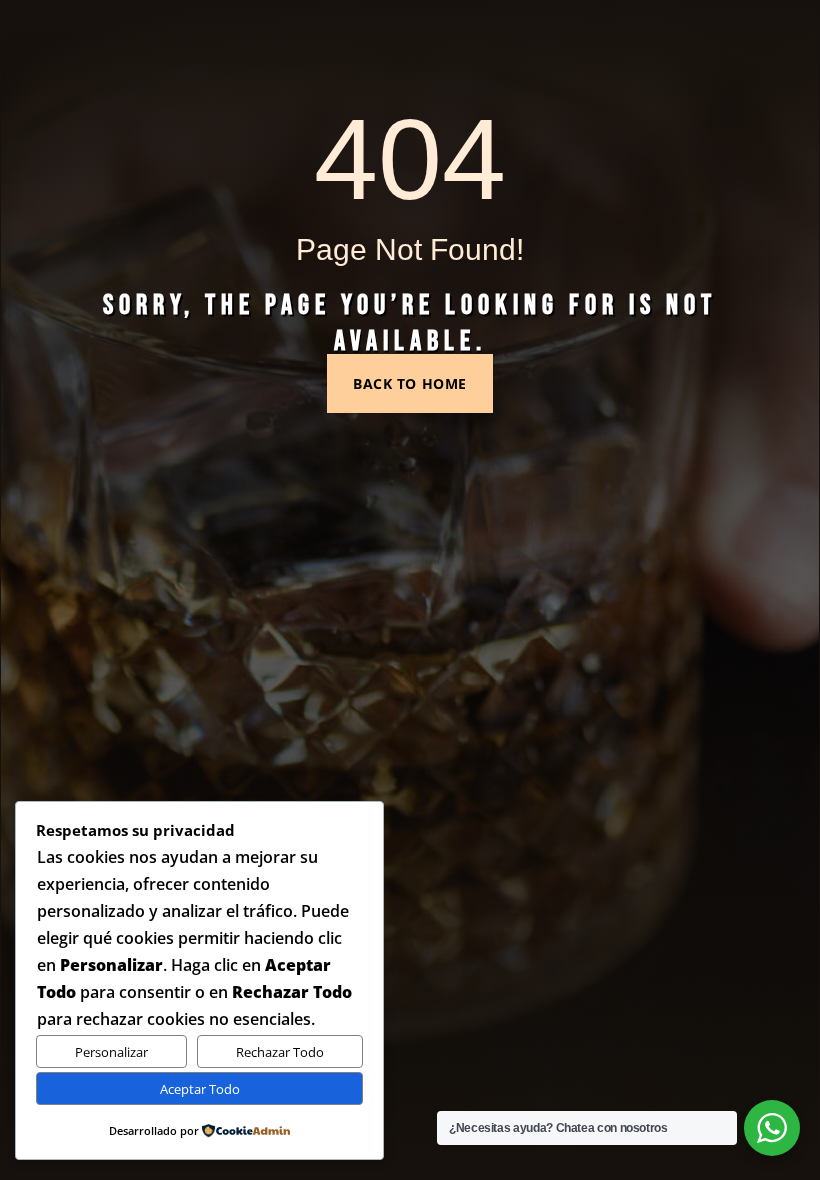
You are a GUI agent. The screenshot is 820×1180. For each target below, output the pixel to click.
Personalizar (111, 1052)
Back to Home (410, 383)
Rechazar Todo (280, 1052)
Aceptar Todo (200, 1089)
